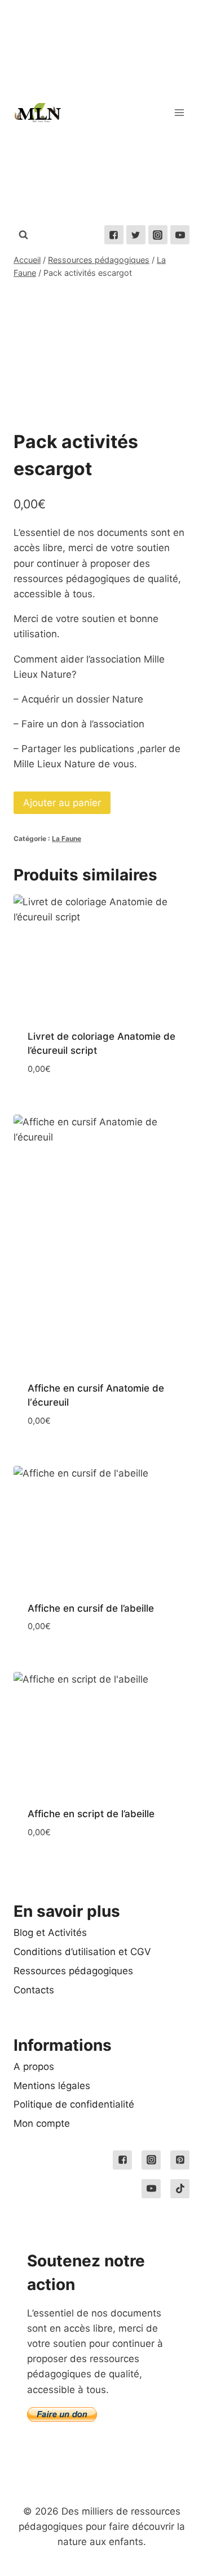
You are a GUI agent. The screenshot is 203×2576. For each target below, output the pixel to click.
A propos (34, 2067)
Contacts (34, 1990)
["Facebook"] (114, 235)
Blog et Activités (50, 1933)
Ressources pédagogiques (73, 1971)
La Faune (67, 838)
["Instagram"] (158, 235)
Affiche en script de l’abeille (91, 1814)
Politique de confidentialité (74, 2104)
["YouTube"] (180, 235)
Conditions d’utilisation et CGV (82, 1952)
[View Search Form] (23, 235)
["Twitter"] (136, 235)
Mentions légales (52, 2086)
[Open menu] (179, 112)
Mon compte (42, 2123)
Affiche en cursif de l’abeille (91, 1608)
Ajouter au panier (62, 803)
